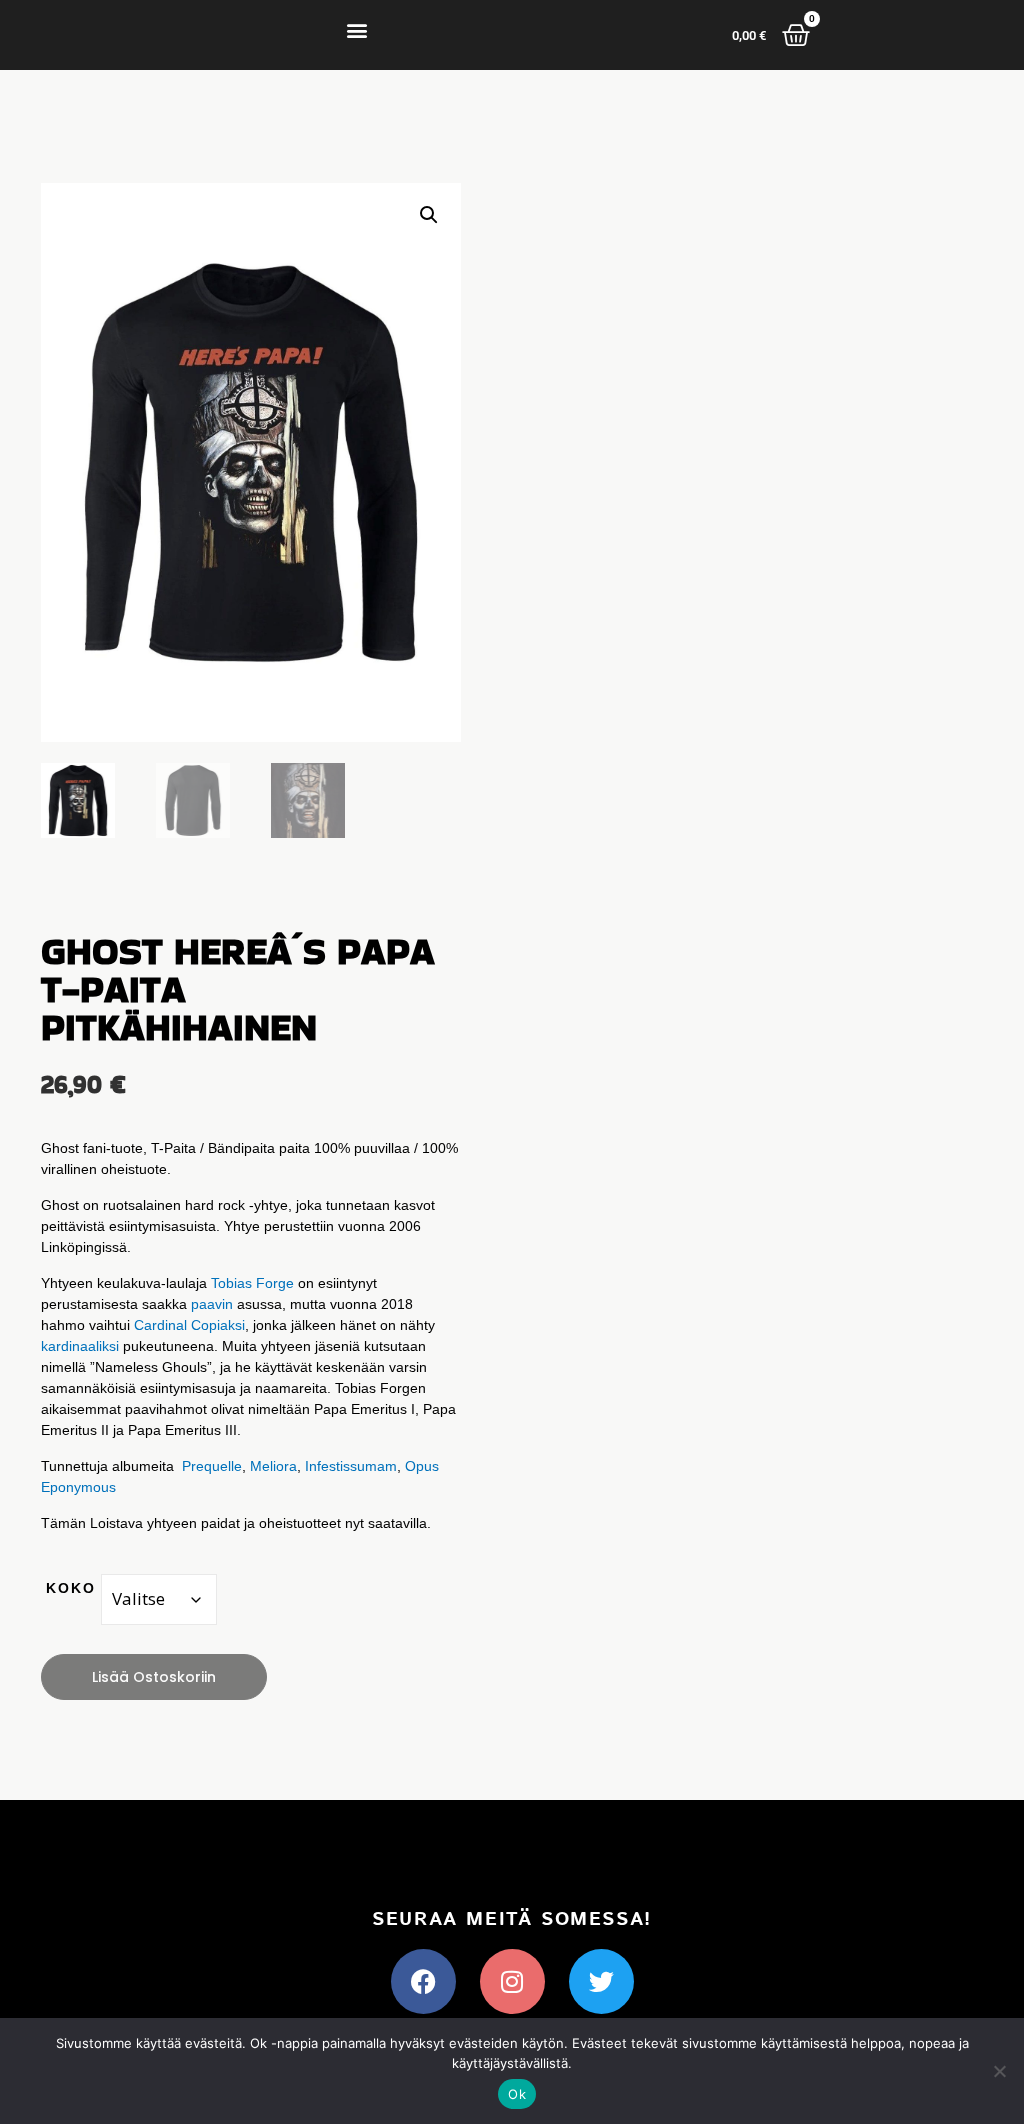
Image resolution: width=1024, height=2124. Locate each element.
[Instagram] (512, 1981)
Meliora (273, 1466)
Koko (71, 1588)
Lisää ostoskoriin (154, 1677)
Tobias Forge (252, 1283)
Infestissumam (351, 1466)
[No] (999, 2071)
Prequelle (212, 1466)
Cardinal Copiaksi (189, 1325)
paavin (212, 1304)
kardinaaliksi (80, 1346)
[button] (357, 30)
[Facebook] (423, 1981)
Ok (517, 2094)
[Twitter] (601, 1981)
